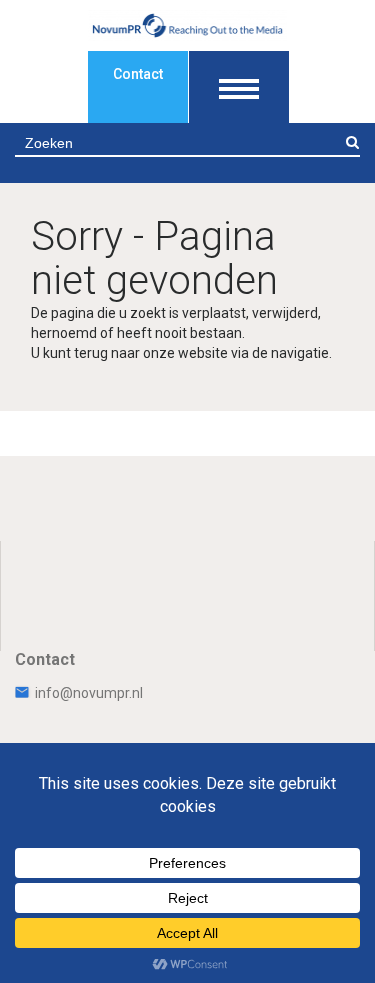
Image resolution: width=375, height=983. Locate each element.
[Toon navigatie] (239, 87)
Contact (138, 74)
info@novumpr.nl (89, 693)
